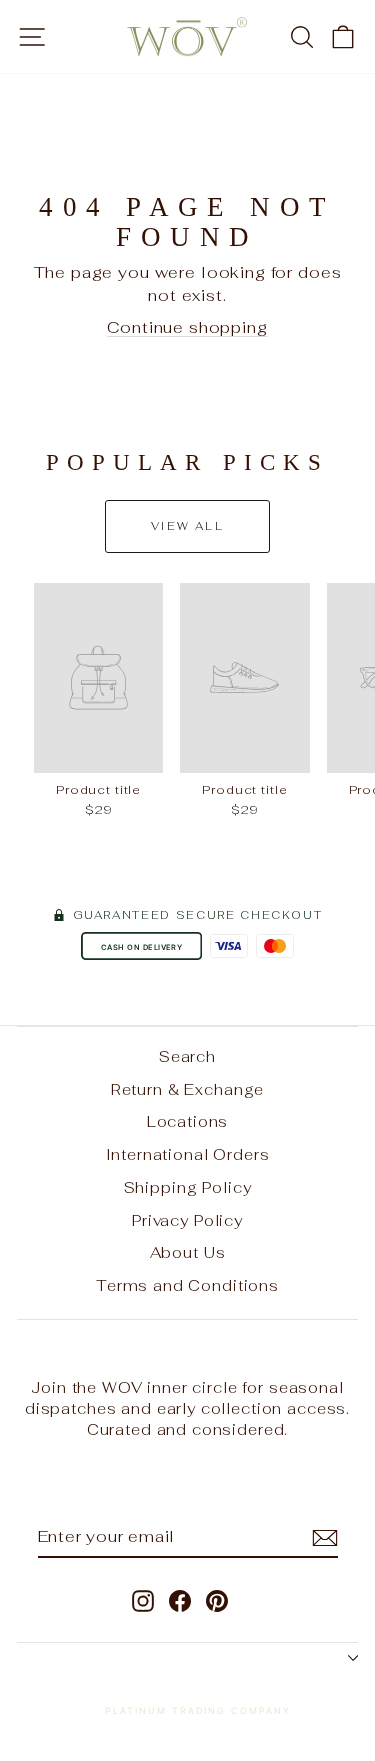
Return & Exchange (187, 1089)
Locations (188, 1121)
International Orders (188, 1154)
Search (187, 1056)
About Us (188, 1252)
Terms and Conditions (187, 1285)
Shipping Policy (188, 1187)
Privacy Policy (187, 1220)
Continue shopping (187, 327)
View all (187, 526)
